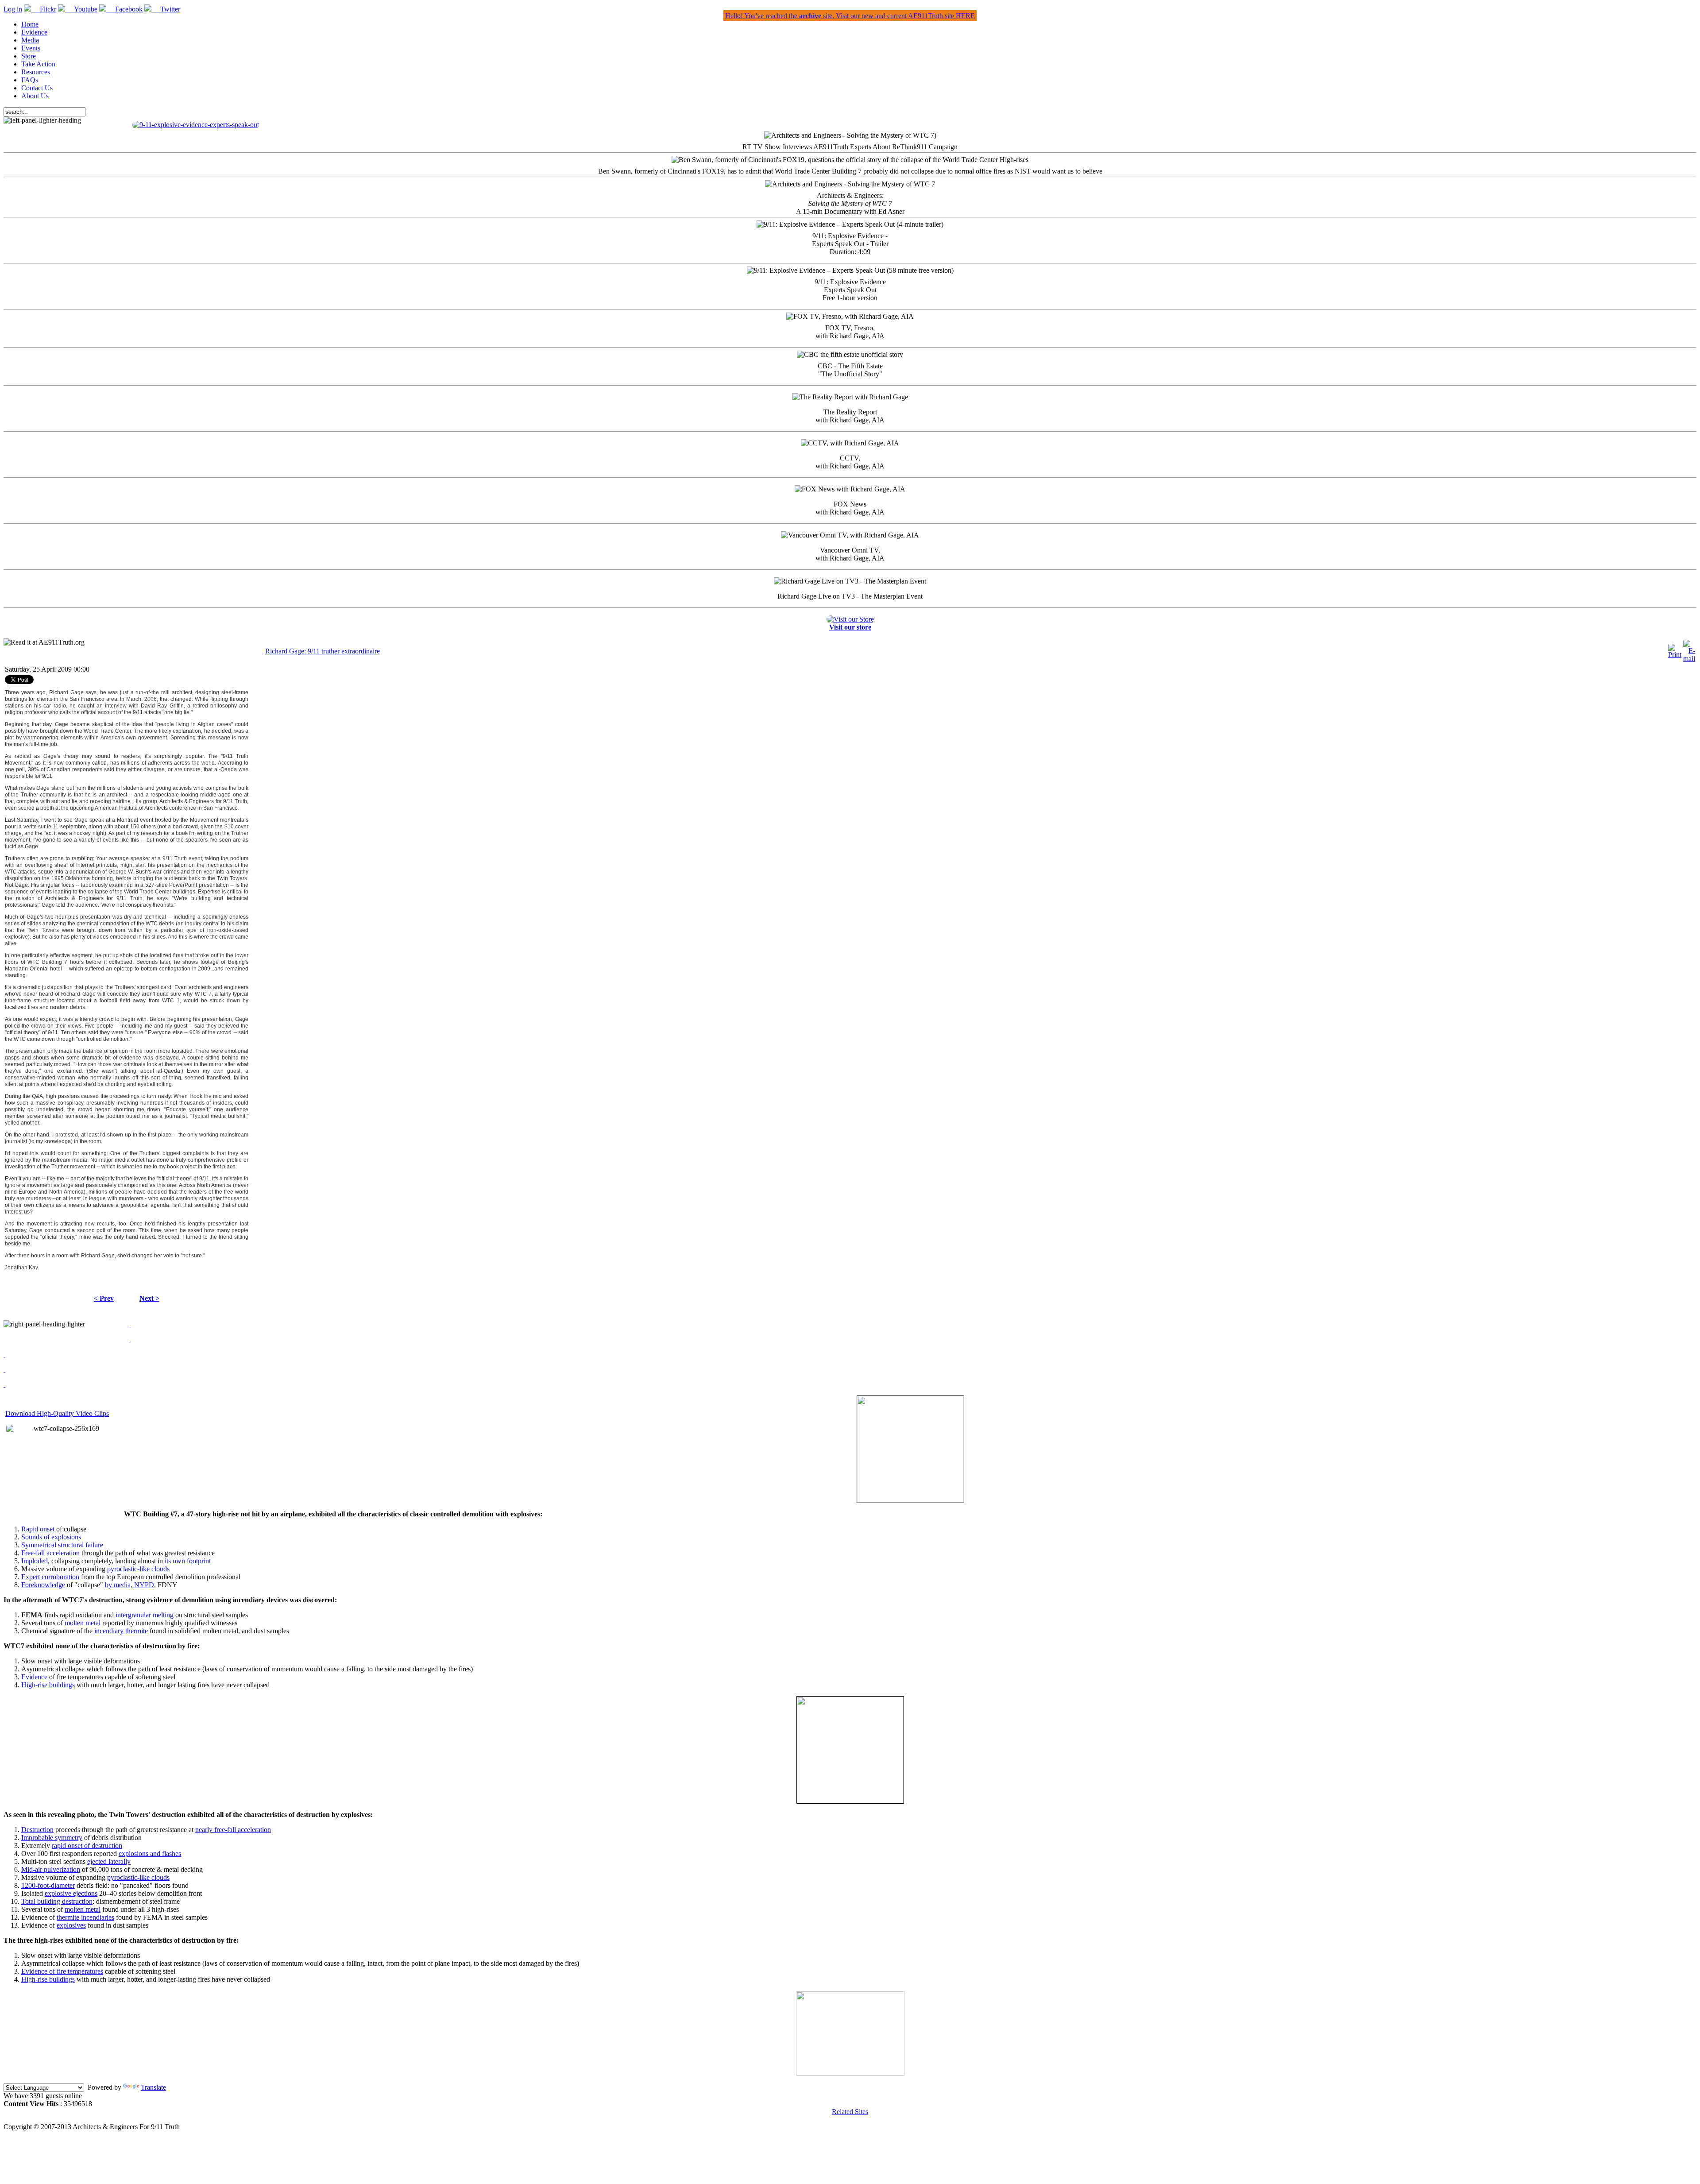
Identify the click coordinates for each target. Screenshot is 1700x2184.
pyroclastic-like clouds (138, 1569)
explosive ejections (71, 1893)
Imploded (35, 1561)
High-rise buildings (48, 1685)
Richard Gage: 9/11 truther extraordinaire (323, 651)
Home (30, 24)
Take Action (38, 64)
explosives (71, 1925)
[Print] (1675, 655)
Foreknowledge (43, 1585)
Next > (149, 1298)
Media (30, 40)
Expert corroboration (50, 1577)
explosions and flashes (150, 1854)
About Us (35, 96)
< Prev (104, 1298)
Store (29, 56)
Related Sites (850, 2112)
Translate (153, 2087)
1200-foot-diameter (48, 1885)
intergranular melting (145, 1615)
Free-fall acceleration (50, 1553)
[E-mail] (1689, 659)
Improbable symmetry (52, 1838)
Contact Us (37, 88)
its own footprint (188, 1561)
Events (31, 48)
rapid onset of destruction (87, 1846)
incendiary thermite (121, 1631)
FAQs (30, 80)
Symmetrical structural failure (62, 1545)
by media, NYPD (129, 1585)
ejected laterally (109, 1861)
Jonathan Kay (21, 1268)
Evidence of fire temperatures (62, 1971)
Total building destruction (57, 1901)
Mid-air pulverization (51, 1869)
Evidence (34, 32)
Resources (36, 72)
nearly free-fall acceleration (233, 1830)
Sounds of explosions (51, 1537)
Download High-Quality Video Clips (57, 1413)
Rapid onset (38, 1529)
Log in (13, 9)
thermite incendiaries (85, 1917)
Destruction (37, 1830)
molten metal (83, 1623)
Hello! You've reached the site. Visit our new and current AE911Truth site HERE (850, 16)
